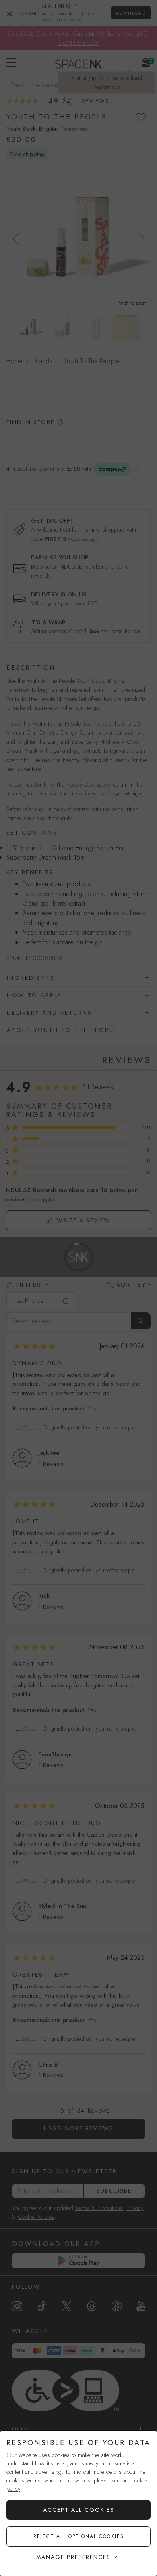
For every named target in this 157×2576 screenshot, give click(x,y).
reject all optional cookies (79, 2536)
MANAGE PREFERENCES (73, 2557)
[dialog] (78, 2503)
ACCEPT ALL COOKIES (79, 2510)
